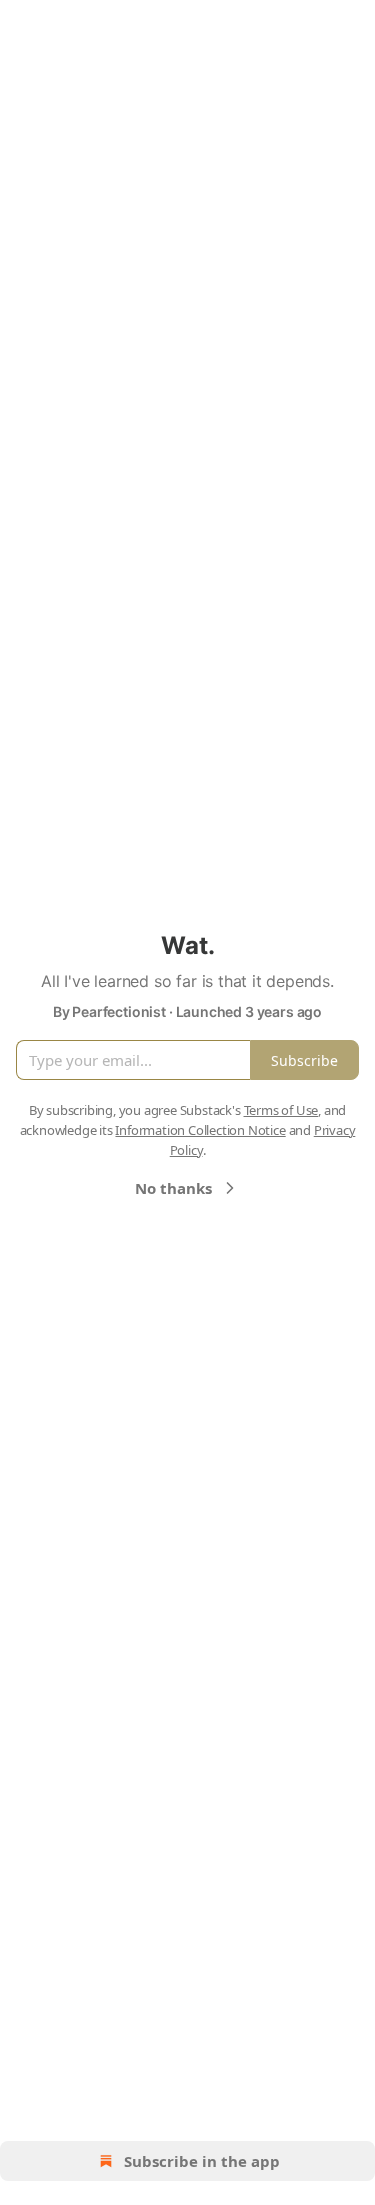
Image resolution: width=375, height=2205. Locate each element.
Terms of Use (281, 1110)
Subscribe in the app (202, 2161)
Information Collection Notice (200, 1130)
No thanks (173, 1188)
